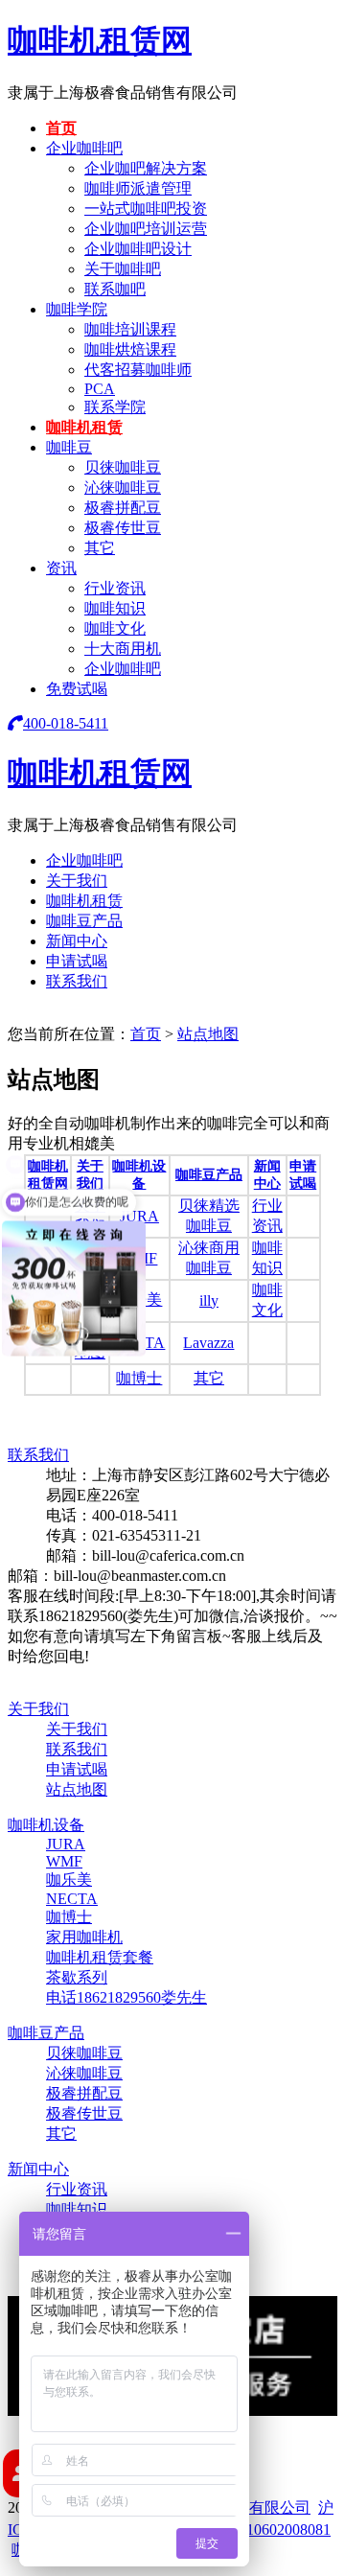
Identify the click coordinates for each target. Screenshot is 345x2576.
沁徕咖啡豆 (123, 487)
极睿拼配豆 (123, 508)
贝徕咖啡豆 (123, 467)
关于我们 (77, 881)
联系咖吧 (115, 289)
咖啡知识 (115, 608)
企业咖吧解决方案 (146, 168)
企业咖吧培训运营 (146, 229)
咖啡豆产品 (84, 921)
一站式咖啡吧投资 (146, 209)
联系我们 (77, 981)
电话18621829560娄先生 (126, 1997)
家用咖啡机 (84, 1937)
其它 (100, 548)
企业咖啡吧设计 (138, 249)
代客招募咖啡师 (138, 370)
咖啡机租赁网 (100, 40)
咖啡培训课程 (130, 329)
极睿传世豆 (123, 528)
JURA (139, 1216)
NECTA (72, 1899)
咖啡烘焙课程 (130, 349)
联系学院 (115, 407)
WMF (64, 1861)
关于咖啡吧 (123, 269)
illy (209, 1300)
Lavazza (208, 1343)
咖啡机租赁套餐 (100, 1957)
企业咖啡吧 (84, 148)
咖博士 (139, 1378)
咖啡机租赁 (84, 427)
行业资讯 (115, 588)
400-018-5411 (66, 723)
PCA (100, 389)
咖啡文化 (115, 628)
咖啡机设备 (46, 1825)
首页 (61, 128)
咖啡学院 (77, 309)
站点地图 (208, 1034)
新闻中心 (77, 941)
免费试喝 (77, 689)
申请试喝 (77, 961)
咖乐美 (69, 1880)
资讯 (61, 568)
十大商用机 (123, 649)
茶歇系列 (77, 1977)
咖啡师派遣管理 (138, 188)
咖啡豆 (69, 447)
